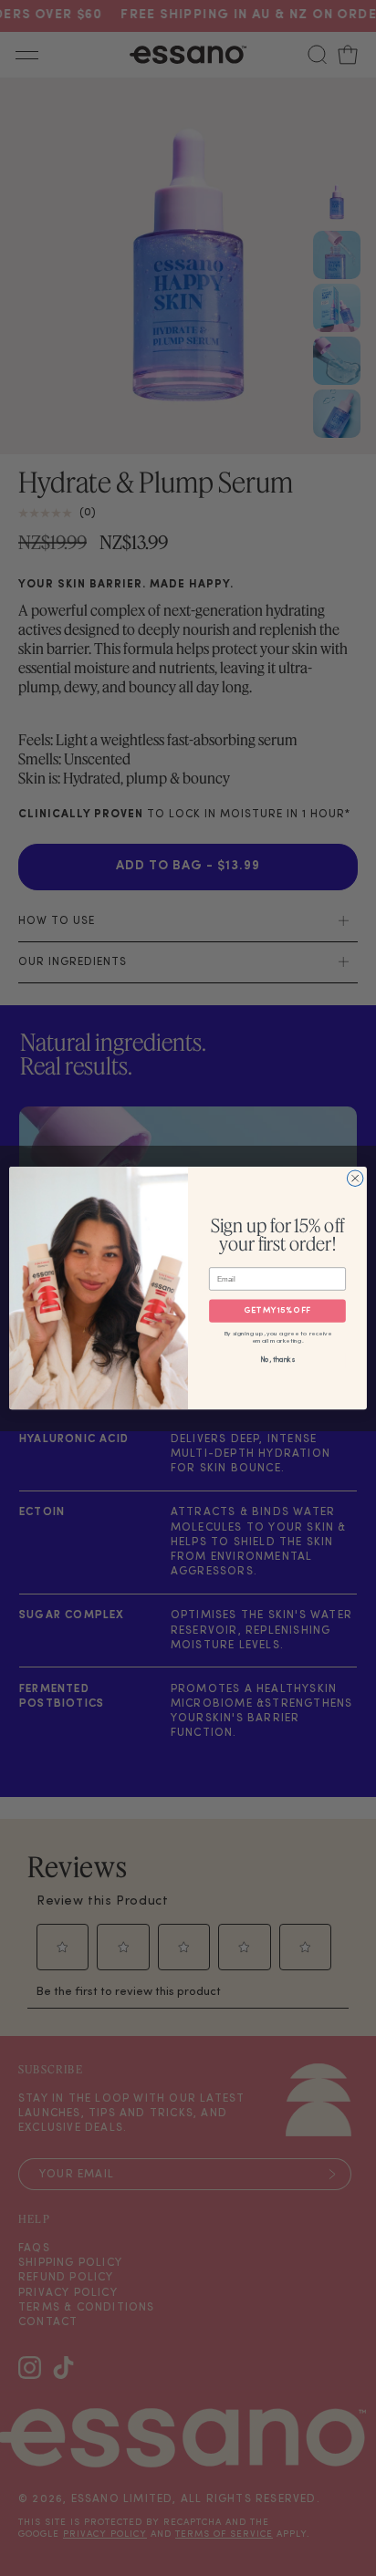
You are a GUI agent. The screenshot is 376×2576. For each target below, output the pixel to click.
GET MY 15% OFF (277, 1311)
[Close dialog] (355, 1179)
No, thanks (278, 1360)
